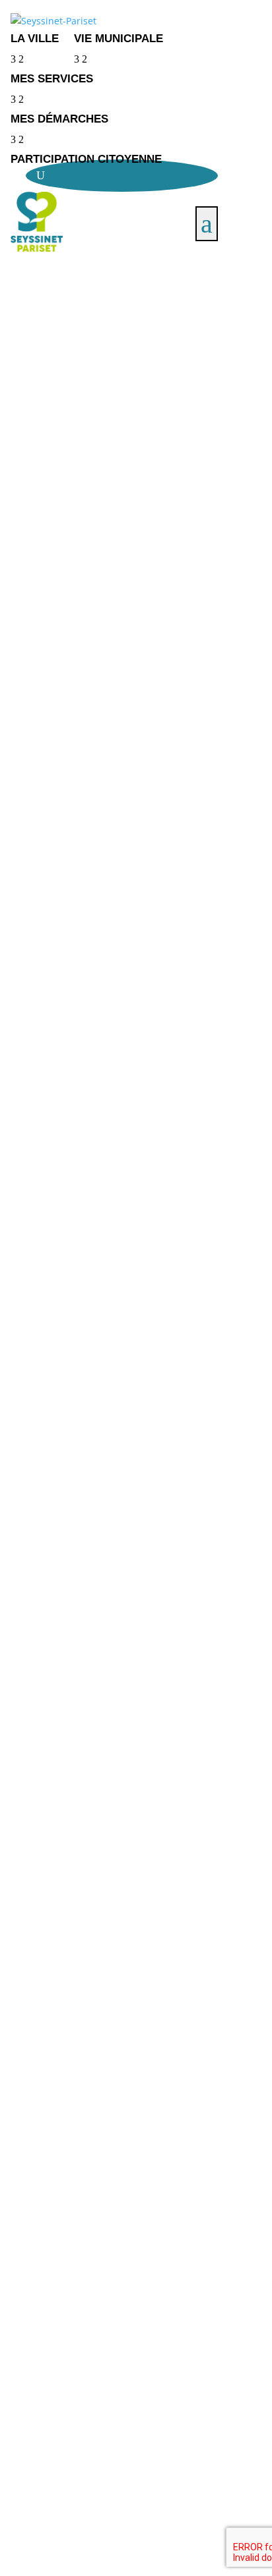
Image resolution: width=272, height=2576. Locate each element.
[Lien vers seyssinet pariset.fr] (114, 21)
